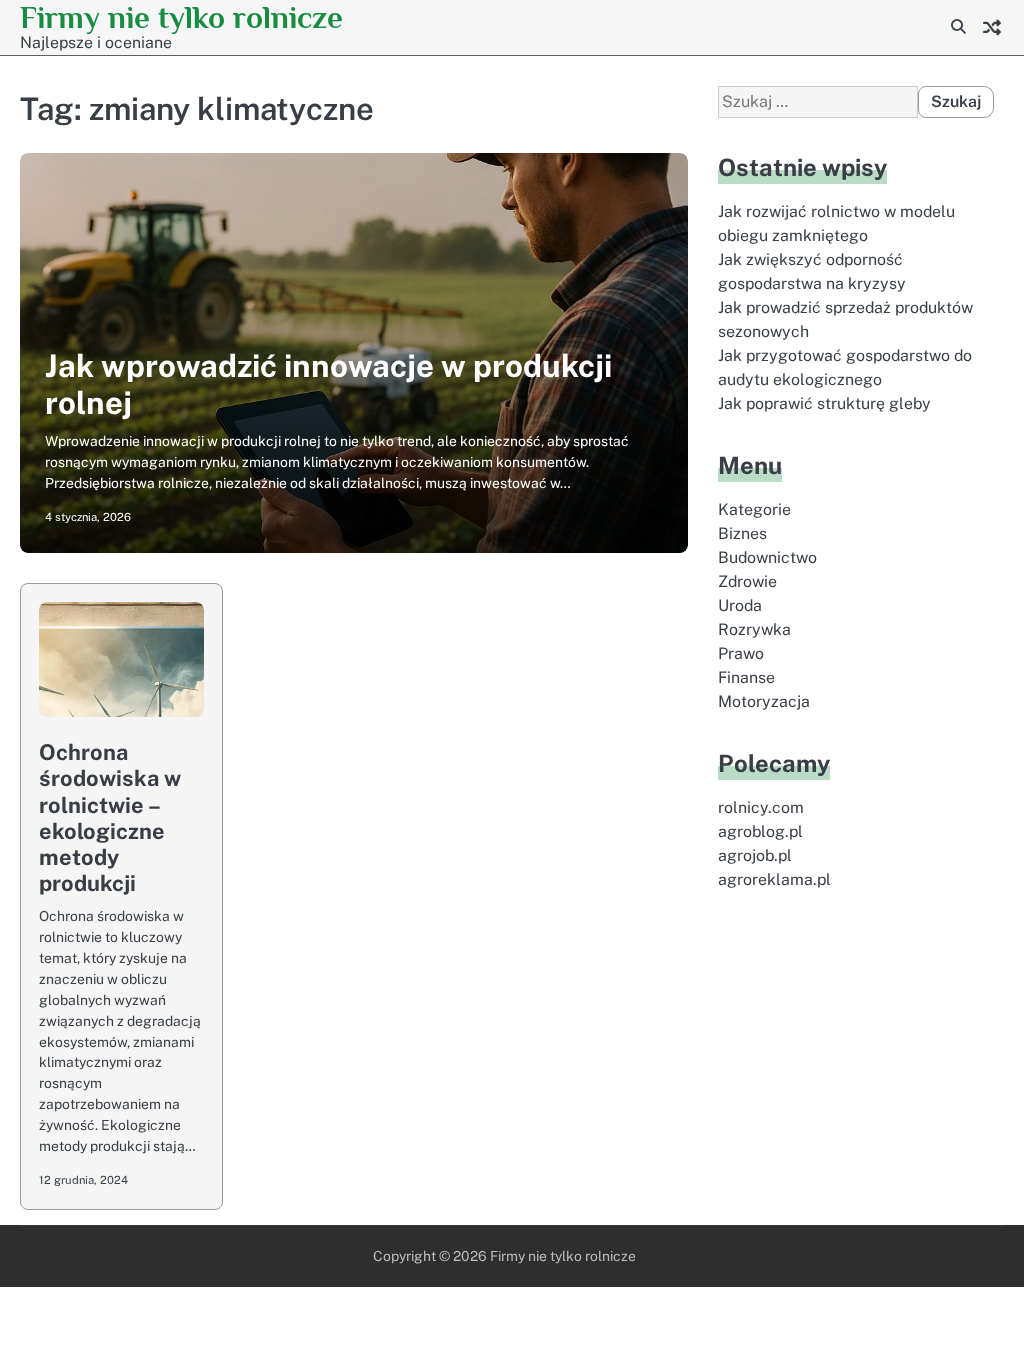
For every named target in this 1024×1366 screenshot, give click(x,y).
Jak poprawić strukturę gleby (824, 403)
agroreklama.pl (774, 879)
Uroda (740, 605)
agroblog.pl (760, 831)
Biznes (742, 533)
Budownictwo (767, 557)
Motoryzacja (764, 701)
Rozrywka (754, 629)
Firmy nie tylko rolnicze (181, 17)
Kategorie (754, 509)
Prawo (741, 653)
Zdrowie (747, 581)
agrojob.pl (755, 855)
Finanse (746, 677)
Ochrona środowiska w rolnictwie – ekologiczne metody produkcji (110, 817)
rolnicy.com (761, 807)
